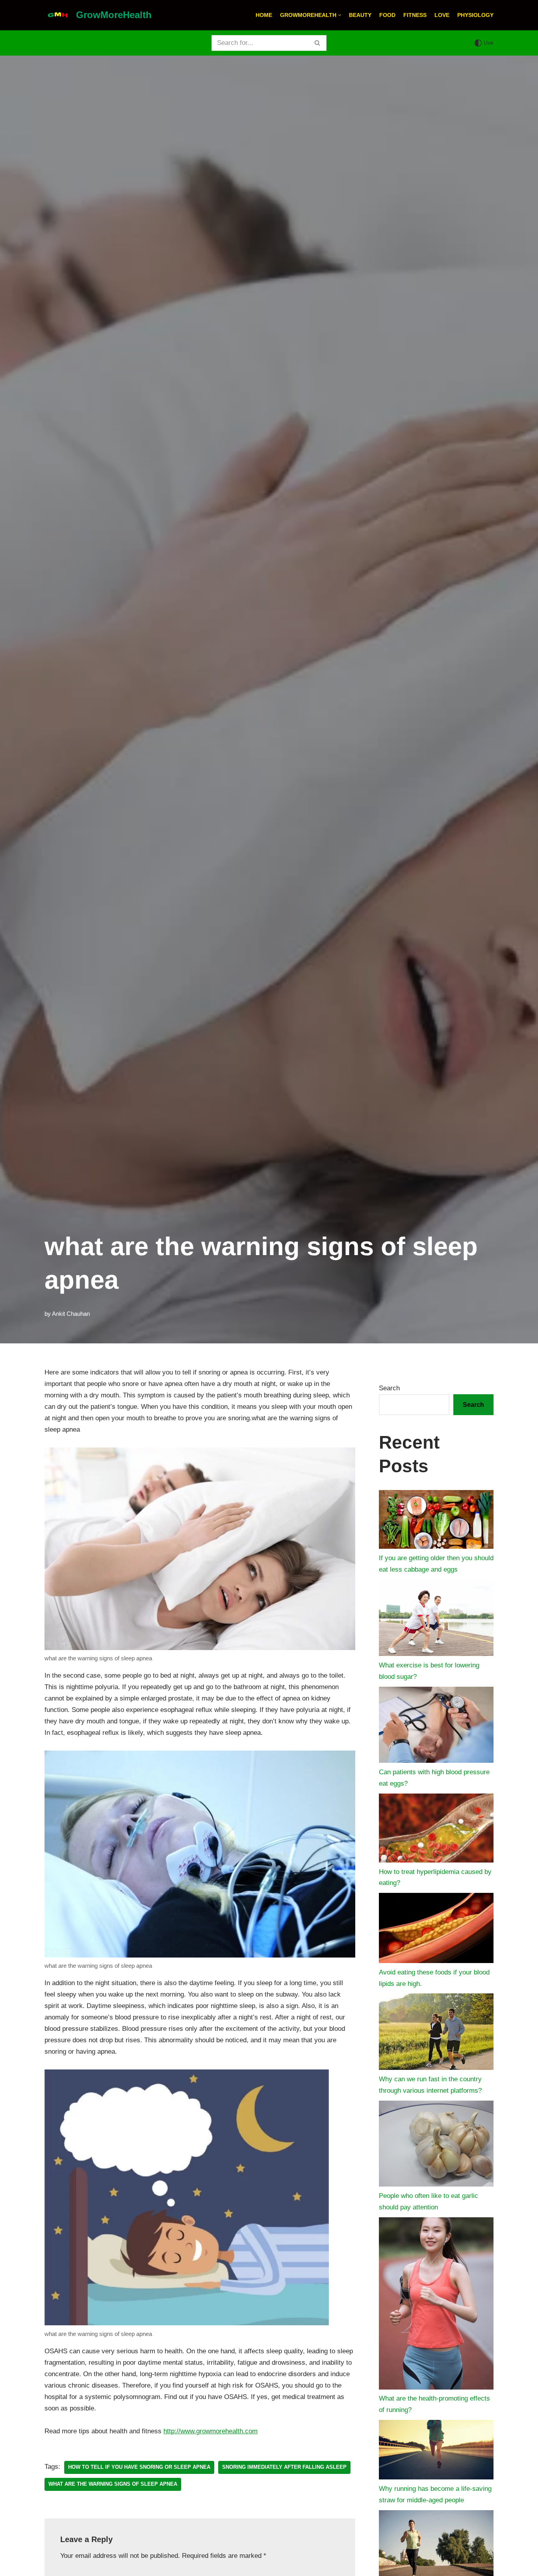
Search (389, 1388)
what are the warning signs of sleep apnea (113, 2484)
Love (442, 15)
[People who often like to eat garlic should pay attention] (436, 2146)
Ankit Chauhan (71, 1314)
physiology (475, 15)
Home (264, 15)
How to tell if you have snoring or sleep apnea (139, 2467)
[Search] (318, 43)
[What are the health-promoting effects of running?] (436, 2305)
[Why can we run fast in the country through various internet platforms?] (436, 2033)
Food (387, 15)
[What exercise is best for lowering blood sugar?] (436, 1620)
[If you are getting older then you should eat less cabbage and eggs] (436, 1522)
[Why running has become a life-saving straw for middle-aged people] (436, 2452)
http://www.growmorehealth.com (211, 2431)
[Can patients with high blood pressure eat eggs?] (436, 1727)
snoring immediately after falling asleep (284, 2467)
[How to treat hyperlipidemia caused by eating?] (436, 1830)
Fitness (415, 15)
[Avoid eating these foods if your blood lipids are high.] (436, 1930)
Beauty (360, 15)
